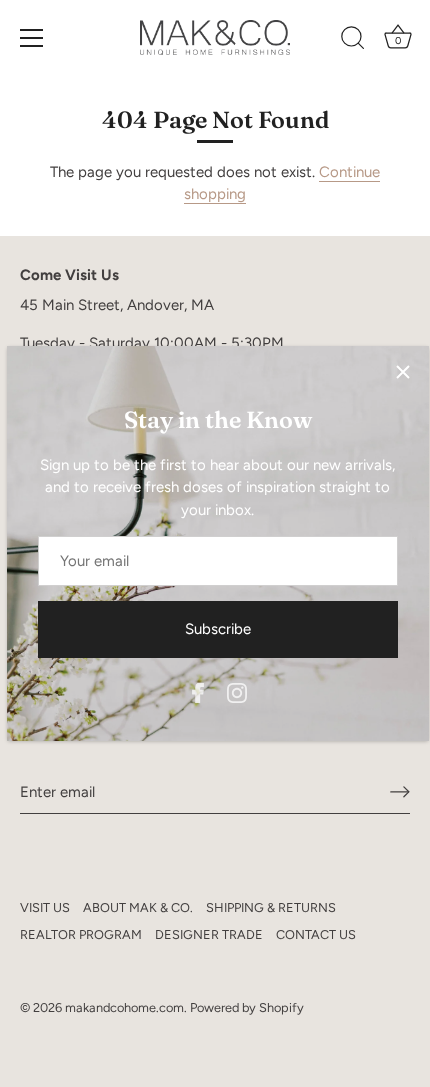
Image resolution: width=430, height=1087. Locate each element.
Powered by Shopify (247, 1007)
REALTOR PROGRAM (81, 934)
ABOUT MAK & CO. (138, 907)
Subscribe (218, 629)
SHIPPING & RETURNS (271, 907)
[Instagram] (237, 691)
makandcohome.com (124, 1007)
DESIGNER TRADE (209, 934)
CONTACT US (316, 934)
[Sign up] (400, 792)
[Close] (403, 372)
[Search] (353, 41)
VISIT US (45, 907)
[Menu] (32, 38)
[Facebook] (198, 691)
